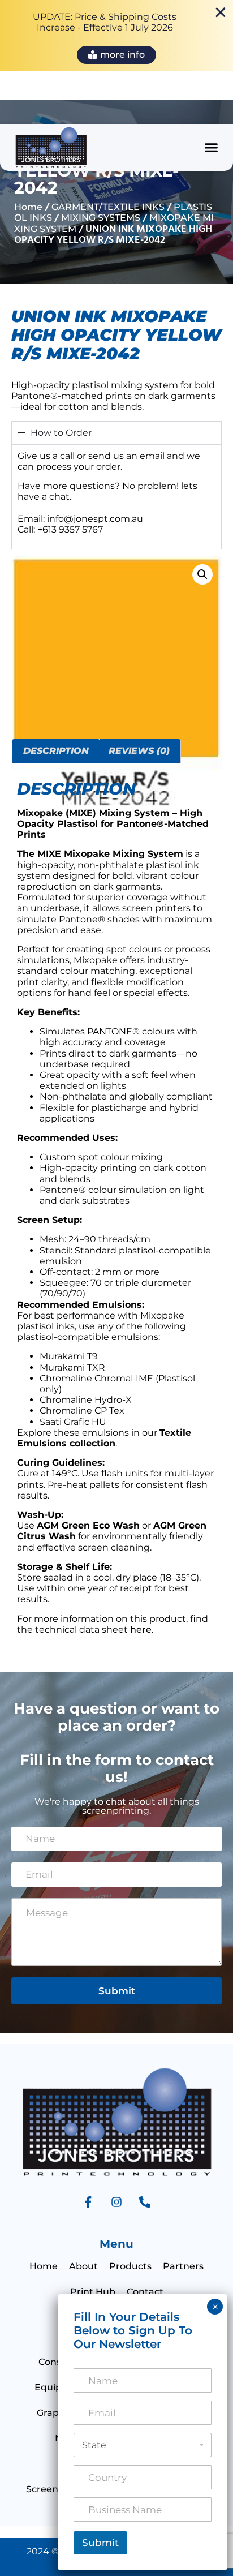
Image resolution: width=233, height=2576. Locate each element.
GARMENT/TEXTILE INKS (108, 207)
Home (28, 207)
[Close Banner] (221, 12)
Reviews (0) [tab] (139, 751)
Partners (183, 2266)
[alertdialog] (116, 35)
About (83, 2266)
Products (130, 2266)
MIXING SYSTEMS (101, 218)
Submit (117, 1991)
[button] (212, 148)
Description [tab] (56, 751)
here (141, 1630)
